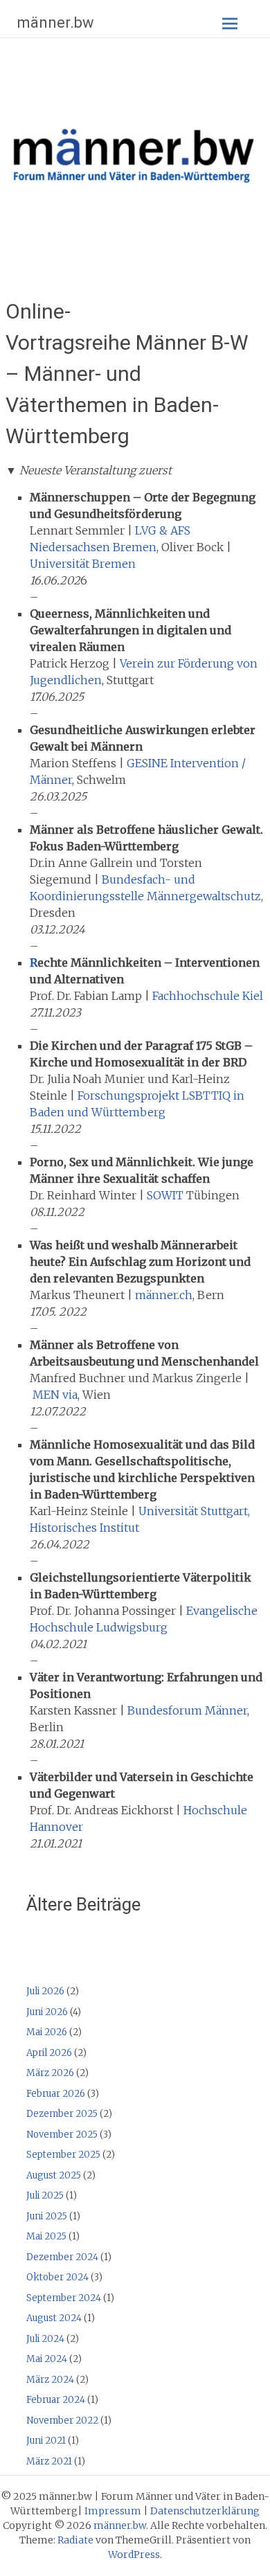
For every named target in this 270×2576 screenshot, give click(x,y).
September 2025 (63, 2155)
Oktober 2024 (57, 2277)
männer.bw (56, 23)
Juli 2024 (45, 2339)
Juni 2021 (46, 2441)
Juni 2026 (47, 2012)
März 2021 (49, 2461)
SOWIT (165, 1195)
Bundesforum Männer (187, 1710)
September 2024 (64, 2298)
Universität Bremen (83, 564)
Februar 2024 (56, 2400)
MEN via (55, 1395)
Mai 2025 (46, 2236)
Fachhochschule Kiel (208, 996)
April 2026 (49, 2053)
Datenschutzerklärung (205, 2511)
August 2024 (54, 2318)
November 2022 (62, 2421)
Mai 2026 (47, 2032)
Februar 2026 (56, 2094)
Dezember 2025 (62, 2114)
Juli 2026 (45, 1991)
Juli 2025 (45, 2195)
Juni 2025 (47, 2216)
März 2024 (50, 2380)
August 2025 (54, 2175)
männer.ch (164, 1295)
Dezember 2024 (62, 2257)
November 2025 (62, 2135)
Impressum (113, 2511)
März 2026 (50, 2073)
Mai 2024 (47, 2359)
